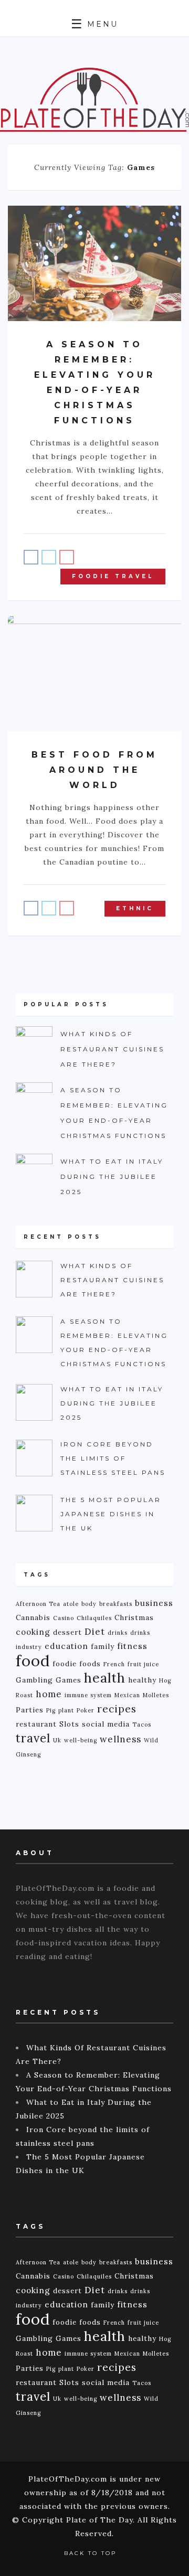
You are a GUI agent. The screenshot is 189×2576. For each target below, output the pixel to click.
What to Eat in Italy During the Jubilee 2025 (112, 1177)
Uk (57, 1740)
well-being (81, 1740)
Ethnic (135, 908)
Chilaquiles (94, 1618)
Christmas (134, 1617)
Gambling (34, 1680)
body (89, 1604)
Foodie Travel (113, 576)
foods (90, 1664)
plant (66, 1710)
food (33, 1660)
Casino (64, 1618)
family (103, 1646)
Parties (30, 1710)
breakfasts (116, 1604)
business (154, 1603)
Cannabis (33, 1617)
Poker (86, 1710)
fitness (132, 1646)
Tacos (142, 1725)
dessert (67, 1632)
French (114, 1664)
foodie (65, 1664)
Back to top (92, 2553)
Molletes (156, 1695)
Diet (95, 1632)
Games (69, 1680)
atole (71, 1604)
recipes (117, 1709)
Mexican (127, 1695)
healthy (142, 1680)
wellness (120, 1739)
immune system (88, 1695)
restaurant (36, 1724)
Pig (51, 1710)
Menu (101, 24)
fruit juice (143, 1664)
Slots (69, 1724)
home (49, 1694)
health (105, 1678)
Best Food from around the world (94, 770)
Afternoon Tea (38, 1604)
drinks (118, 1633)
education (66, 1646)
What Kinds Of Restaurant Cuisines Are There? (112, 1049)
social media (106, 1724)
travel (33, 1738)
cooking (33, 1632)
